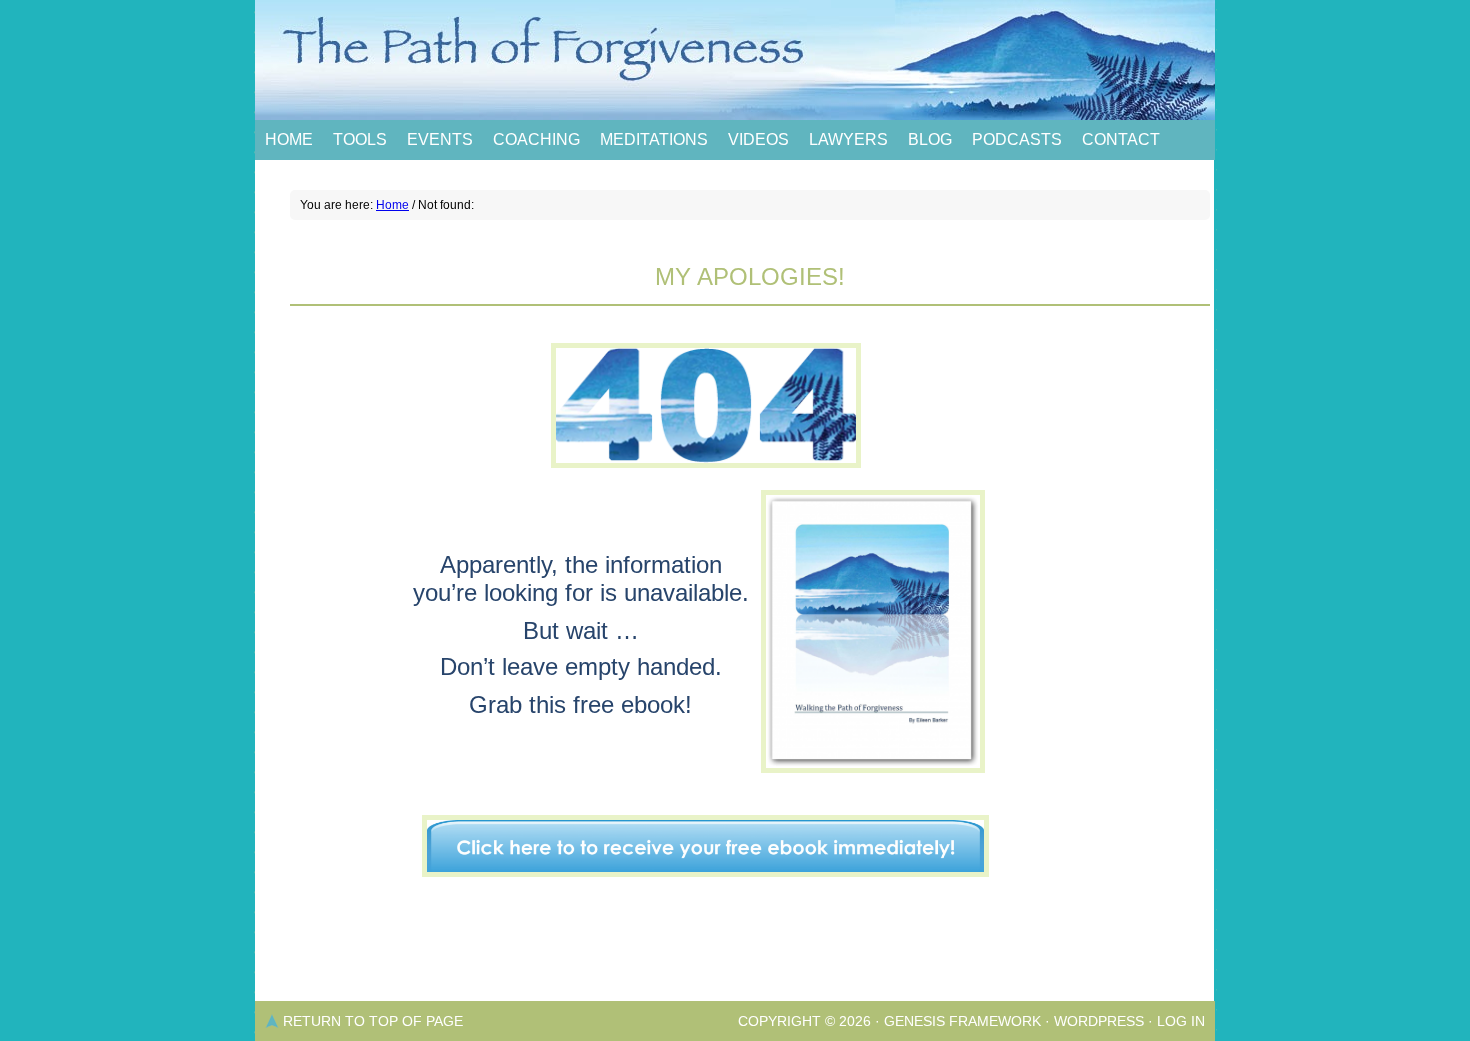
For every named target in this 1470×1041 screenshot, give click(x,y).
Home (289, 139)
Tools (360, 139)
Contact (1121, 139)
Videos (758, 139)
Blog (930, 139)
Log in (1181, 1021)
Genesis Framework (962, 1021)
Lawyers (848, 139)
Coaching (536, 139)
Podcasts (1017, 139)
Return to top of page (373, 1021)
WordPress (1099, 1021)
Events (440, 139)
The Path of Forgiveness (735, 60)
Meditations (654, 139)
